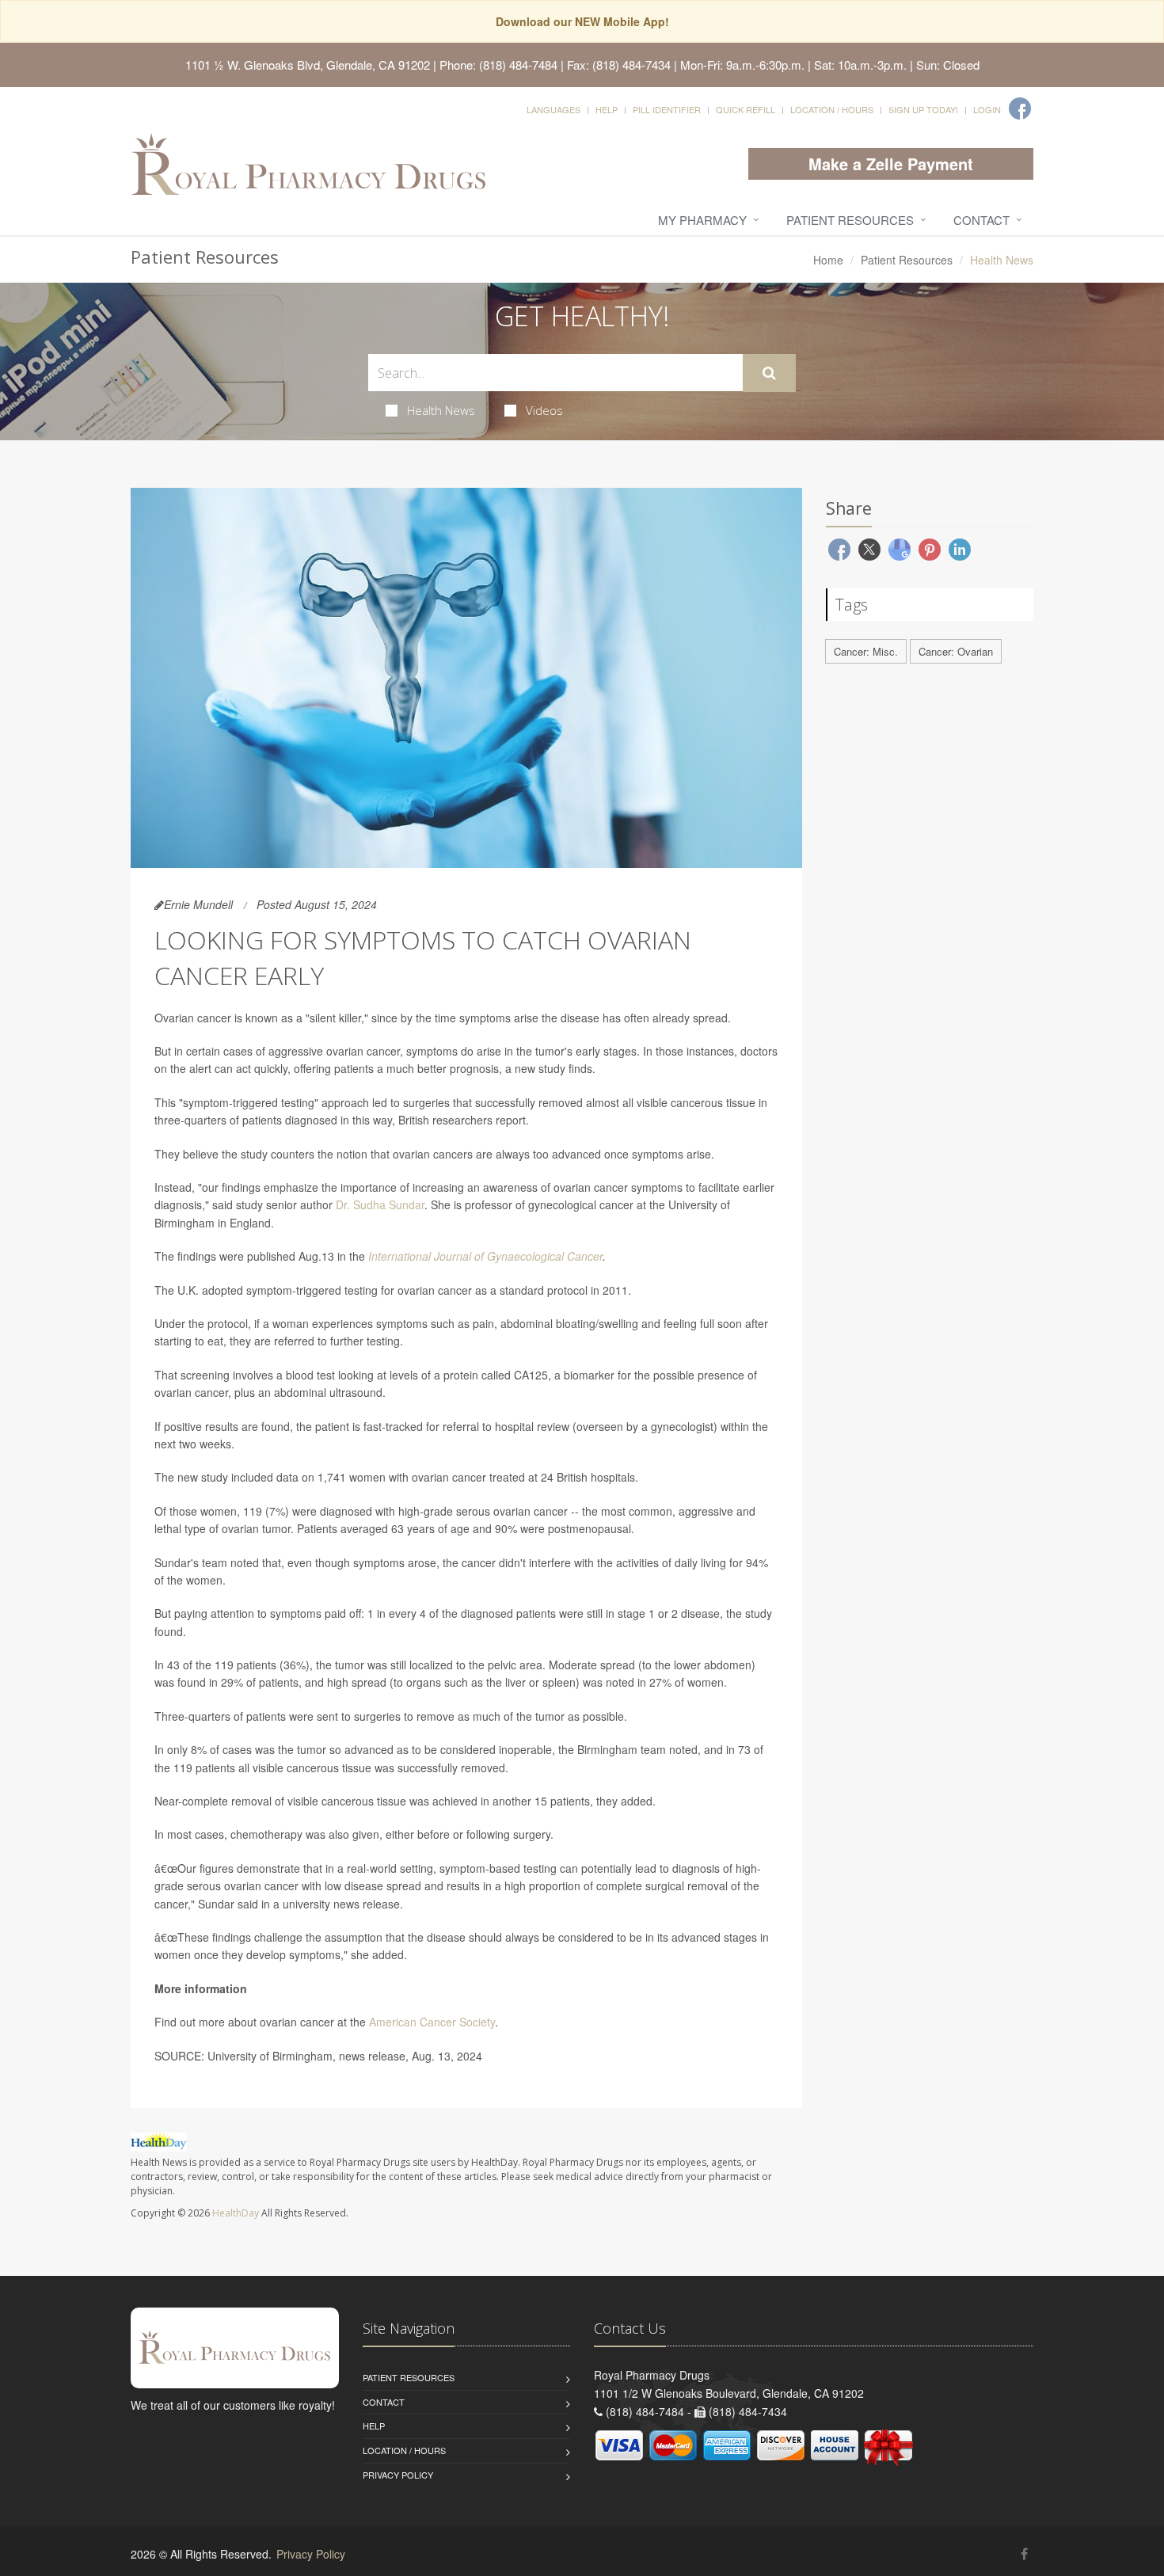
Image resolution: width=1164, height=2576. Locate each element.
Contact (981, 220)
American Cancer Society (432, 2022)
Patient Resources (850, 220)
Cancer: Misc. (866, 651)
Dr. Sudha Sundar (380, 1204)
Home (828, 260)
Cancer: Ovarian (956, 651)
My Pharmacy (702, 220)
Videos (544, 410)
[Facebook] (1020, 108)
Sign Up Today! (923, 109)
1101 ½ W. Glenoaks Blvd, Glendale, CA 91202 (308, 65)
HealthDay (236, 2213)
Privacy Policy (398, 2475)
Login (987, 109)
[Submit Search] (769, 373)
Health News (441, 410)
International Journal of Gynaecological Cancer (485, 1256)
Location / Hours (832, 109)
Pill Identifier (667, 109)
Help (607, 109)
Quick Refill (746, 109)
